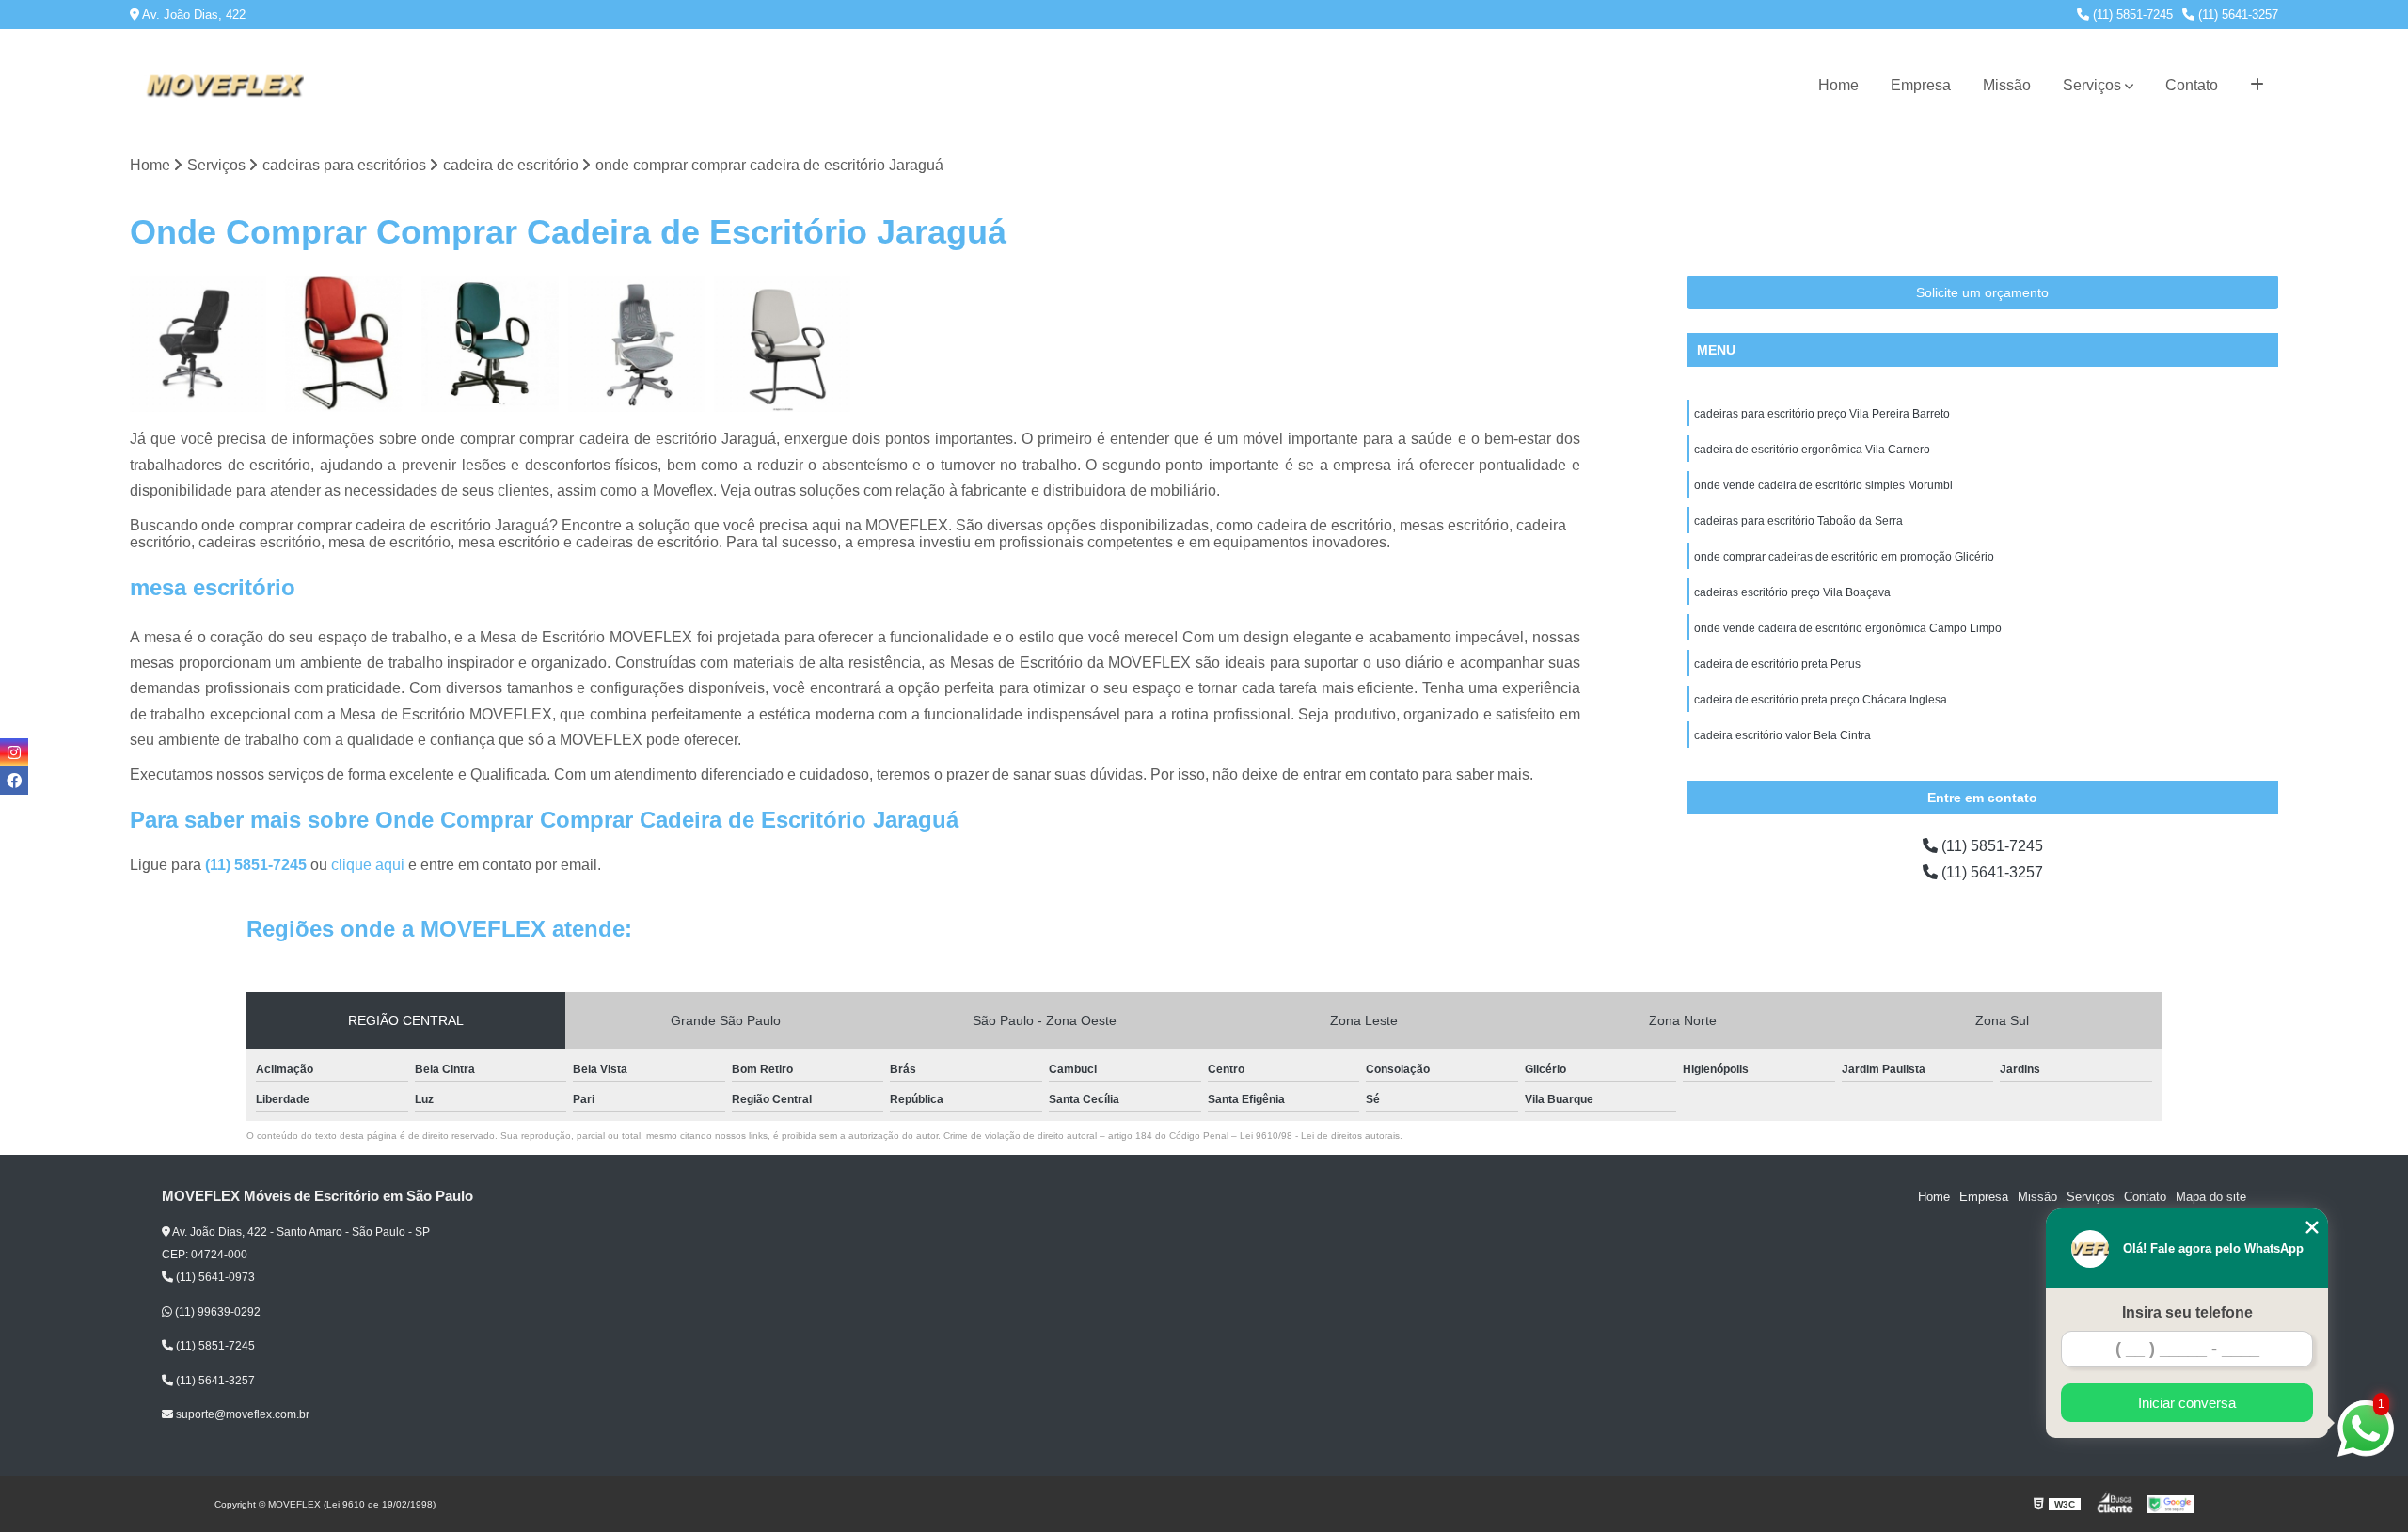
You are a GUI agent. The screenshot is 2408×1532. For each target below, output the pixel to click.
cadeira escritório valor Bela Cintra (1782, 735)
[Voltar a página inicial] (224, 86)
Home (1838, 85)
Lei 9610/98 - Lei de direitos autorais (1320, 1136)
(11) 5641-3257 (2236, 15)
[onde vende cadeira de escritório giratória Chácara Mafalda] (198, 344)
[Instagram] (14, 752)
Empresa (1921, 85)
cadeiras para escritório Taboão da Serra (1798, 521)
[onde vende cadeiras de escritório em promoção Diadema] (636, 344)
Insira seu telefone (2187, 1312)
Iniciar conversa (2187, 1403)
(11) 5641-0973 (214, 1277)
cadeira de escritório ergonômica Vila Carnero (1812, 450)
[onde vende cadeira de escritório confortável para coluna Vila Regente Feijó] (490, 344)
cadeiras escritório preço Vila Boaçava (1792, 592)
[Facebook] (14, 781)
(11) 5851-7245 (2131, 15)
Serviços (2092, 85)
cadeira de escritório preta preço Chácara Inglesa (1821, 700)
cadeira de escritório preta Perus (1777, 664)
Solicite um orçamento (1982, 292)
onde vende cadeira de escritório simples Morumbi (1823, 485)
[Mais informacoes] (2257, 86)
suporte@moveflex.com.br (241, 1414)
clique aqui (368, 865)
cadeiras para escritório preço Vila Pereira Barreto (1822, 414)
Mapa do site (2211, 1197)
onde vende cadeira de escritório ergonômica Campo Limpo (1848, 628)
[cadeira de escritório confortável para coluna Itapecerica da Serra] (344, 344)
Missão (2007, 85)
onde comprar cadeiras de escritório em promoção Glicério (1844, 557)
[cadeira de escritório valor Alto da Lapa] (782, 344)
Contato (2192, 85)
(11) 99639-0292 (216, 1312)
